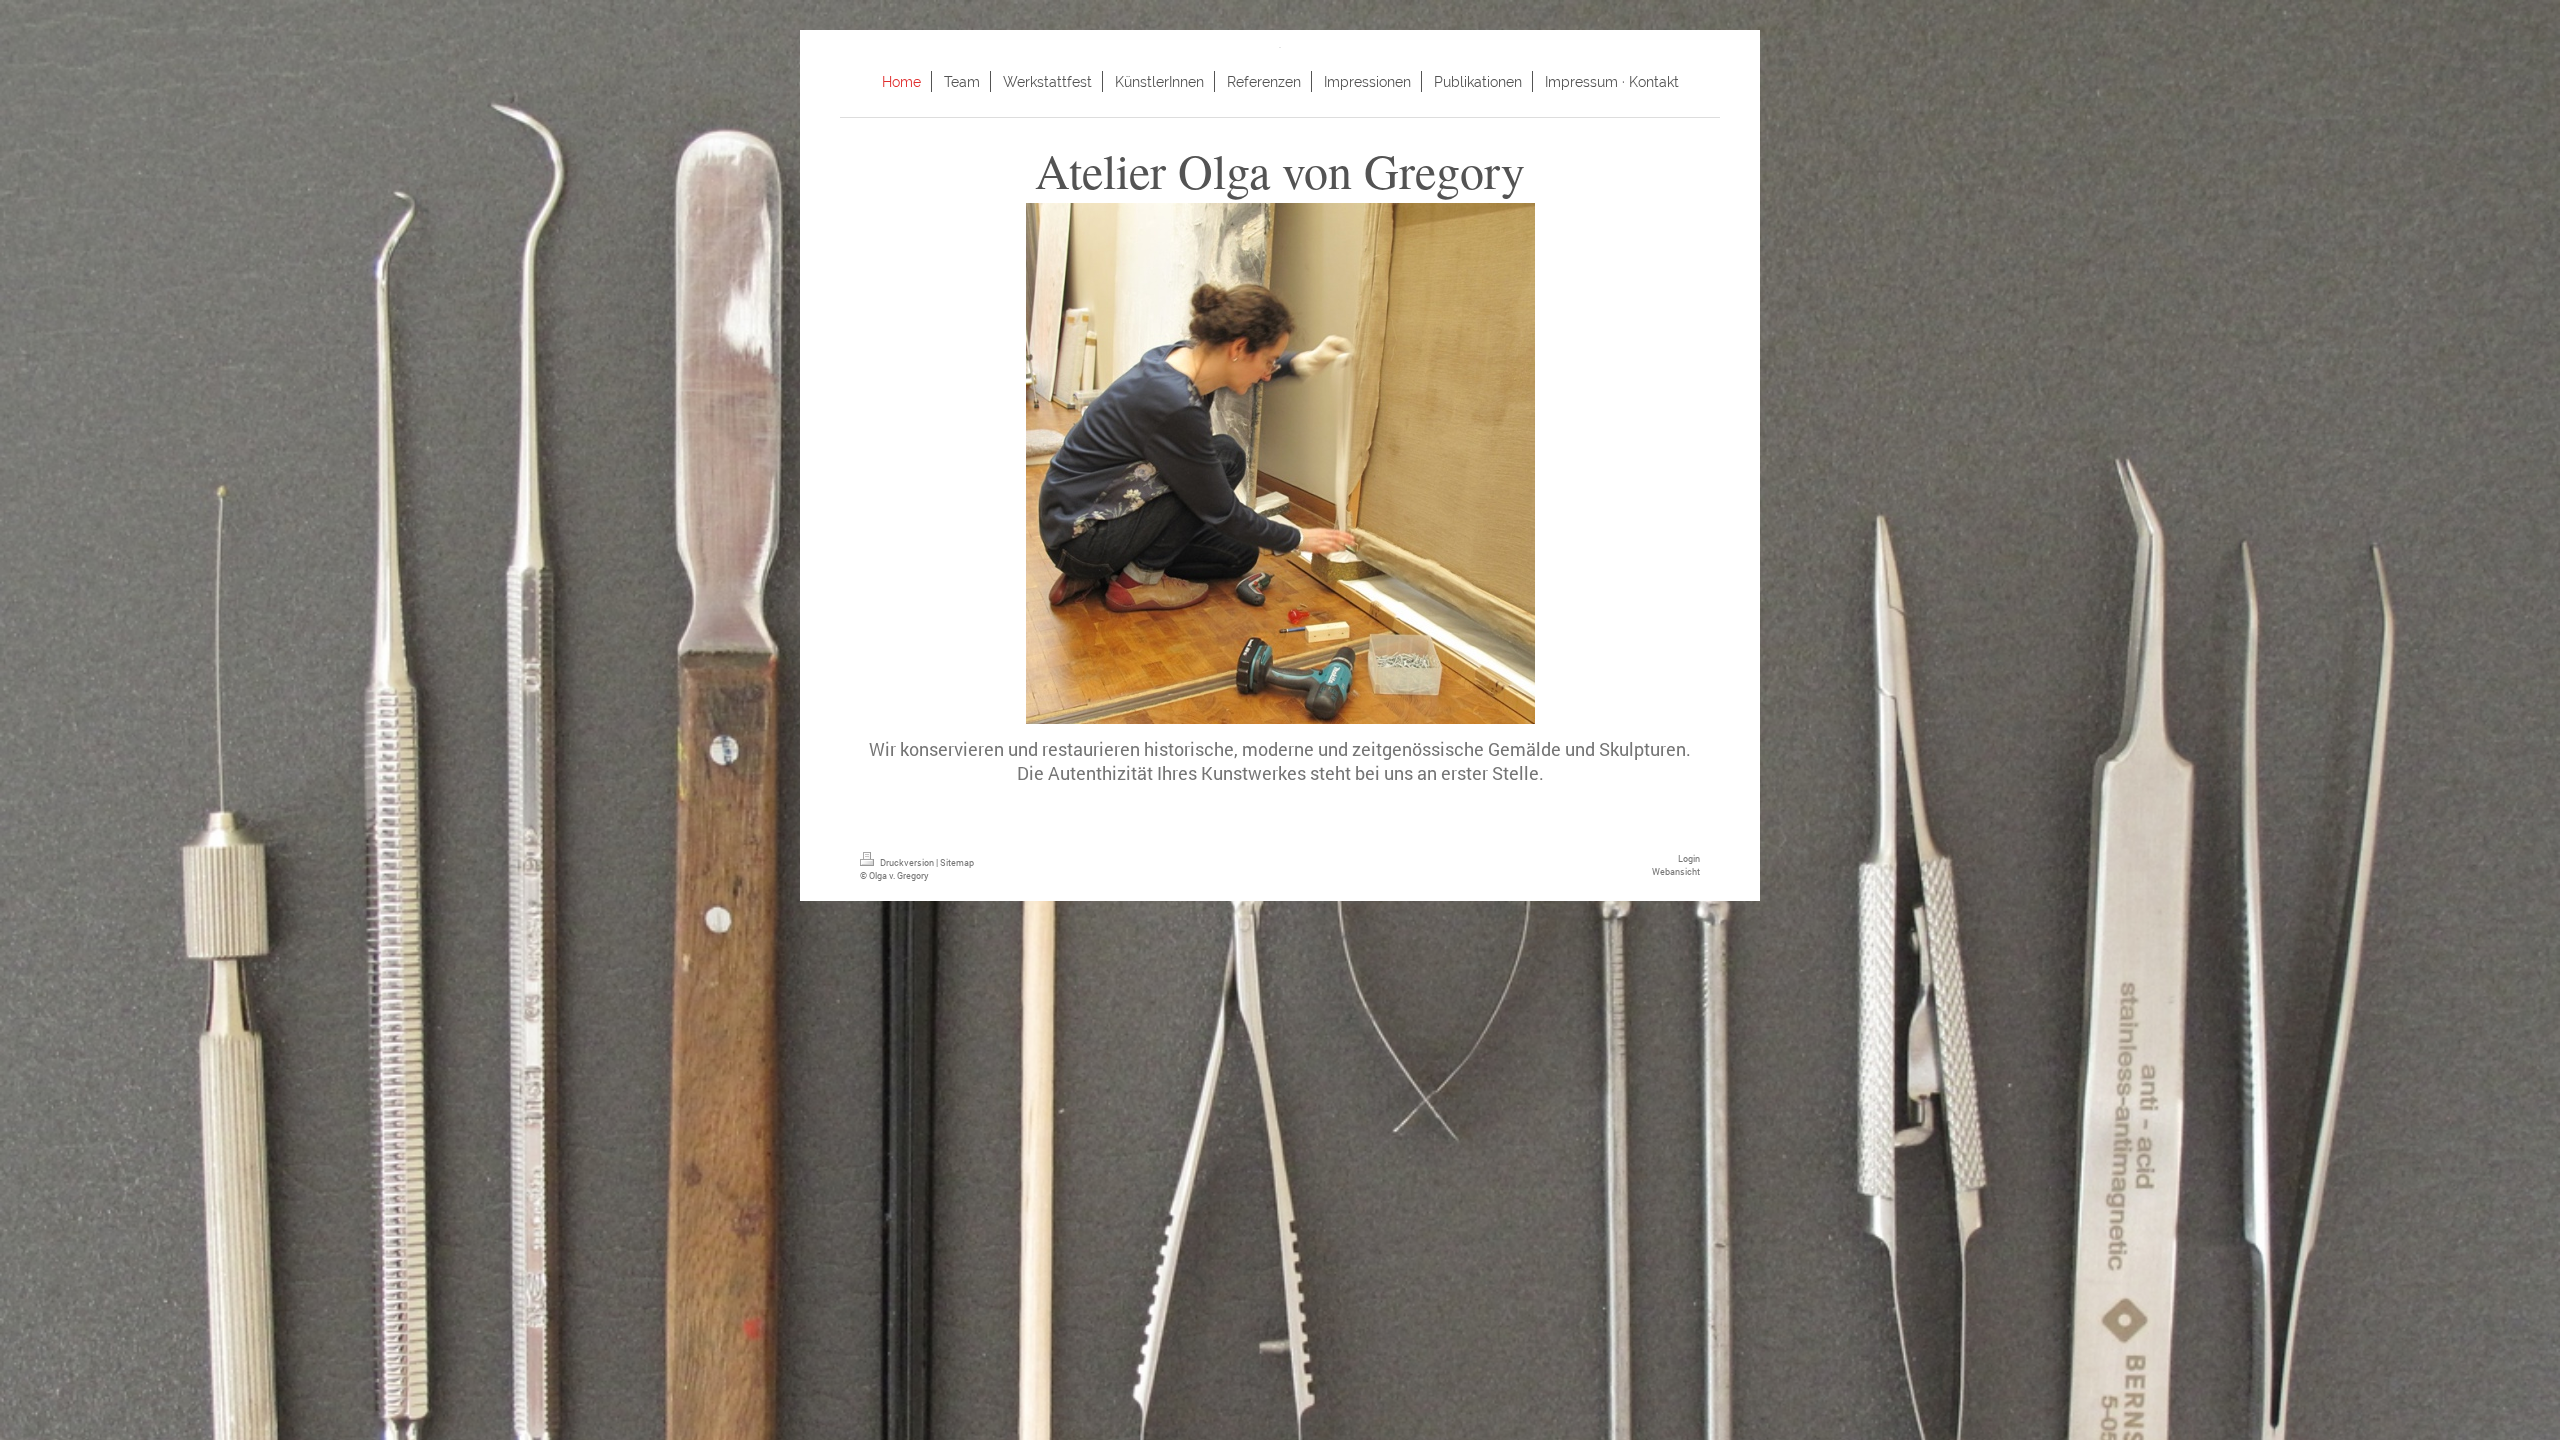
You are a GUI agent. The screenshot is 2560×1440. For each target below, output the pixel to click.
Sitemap (957, 862)
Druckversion (907, 862)
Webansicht (1676, 871)
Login (1689, 858)
